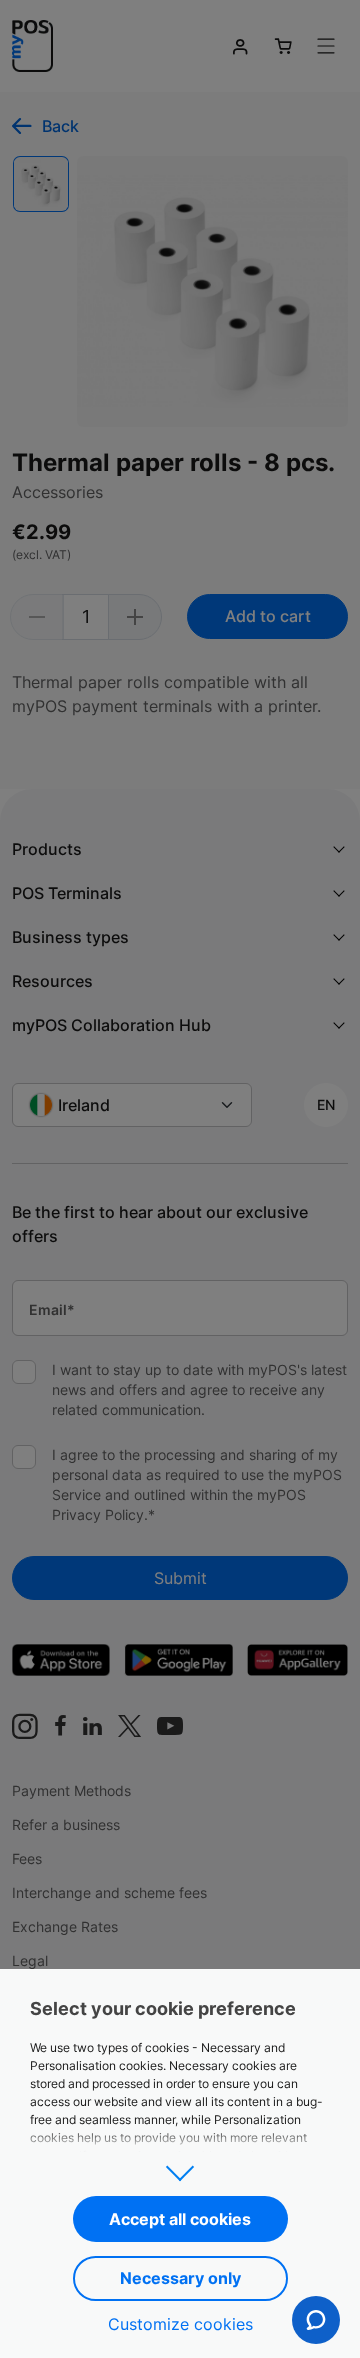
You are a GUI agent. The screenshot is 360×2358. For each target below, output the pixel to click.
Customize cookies (180, 2324)
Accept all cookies (180, 2219)
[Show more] (180, 2167)
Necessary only (180, 2278)
